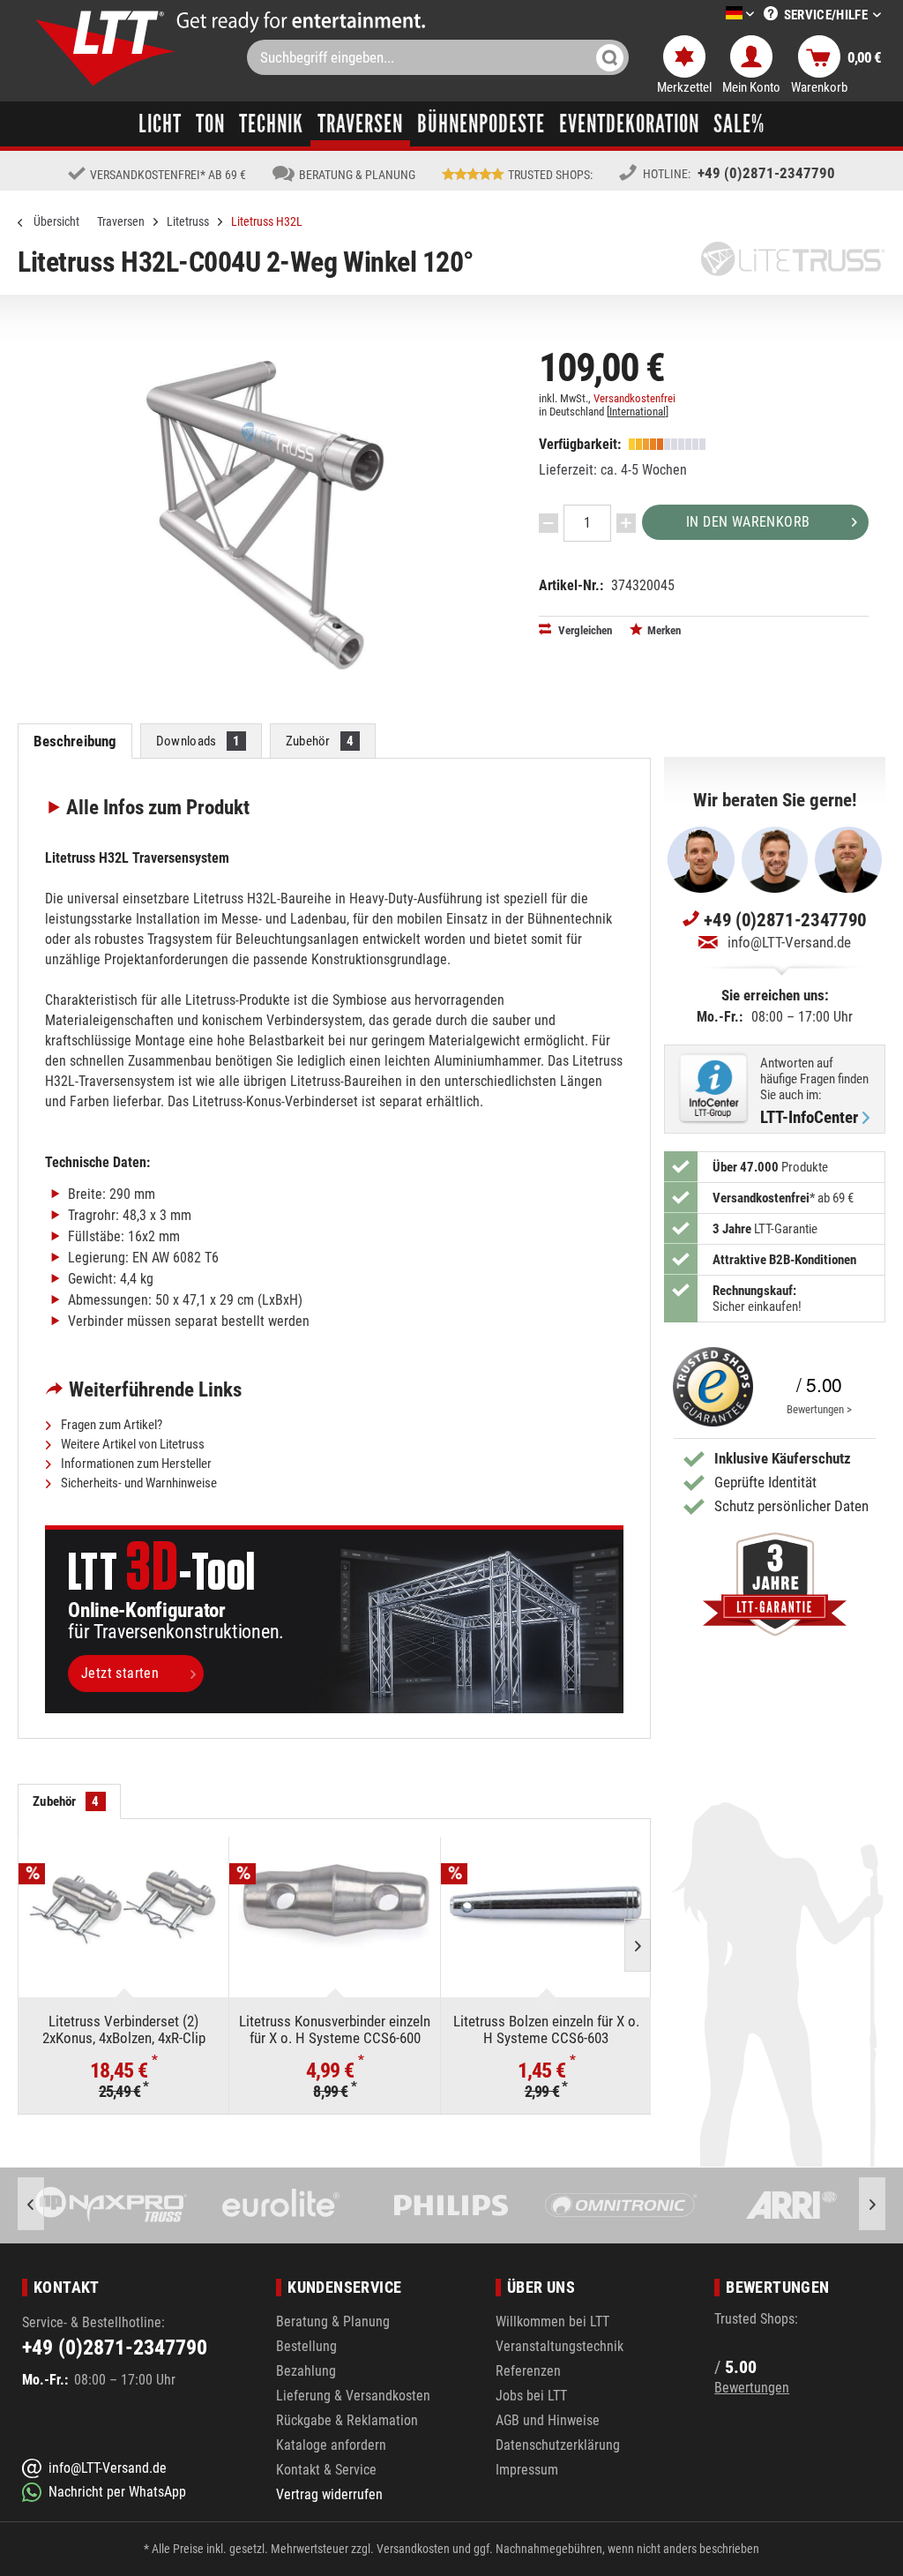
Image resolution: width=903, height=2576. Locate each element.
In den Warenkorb (748, 522)
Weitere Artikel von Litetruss (131, 1444)
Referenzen (528, 2371)
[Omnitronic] (452, 2205)
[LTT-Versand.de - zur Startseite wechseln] (106, 48)
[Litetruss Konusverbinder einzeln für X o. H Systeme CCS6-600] (334, 1907)
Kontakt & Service (326, 2470)
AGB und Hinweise (548, 2420)
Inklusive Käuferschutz (783, 1458)
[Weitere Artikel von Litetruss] (793, 259)
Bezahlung (306, 2371)
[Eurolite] (112, 2205)
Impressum (527, 2470)
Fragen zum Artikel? (110, 1425)
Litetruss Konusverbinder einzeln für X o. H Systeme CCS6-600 (335, 2029)
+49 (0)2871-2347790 (766, 173)
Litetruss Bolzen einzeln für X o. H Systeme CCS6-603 (546, 2029)
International (638, 412)
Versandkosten (413, 2549)
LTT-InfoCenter (809, 1118)
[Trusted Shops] (709, 1387)
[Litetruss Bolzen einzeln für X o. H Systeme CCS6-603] (546, 1907)
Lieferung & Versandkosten (353, 2396)
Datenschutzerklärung (558, 2445)
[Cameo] (792, 2205)
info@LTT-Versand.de (789, 942)
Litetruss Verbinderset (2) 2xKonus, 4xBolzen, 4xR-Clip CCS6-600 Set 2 (124, 2029)
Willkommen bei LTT (552, 2321)
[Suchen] (610, 57)
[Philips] (282, 2205)
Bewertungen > (819, 1409)
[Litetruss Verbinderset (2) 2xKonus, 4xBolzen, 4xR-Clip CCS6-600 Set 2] (123, 1907)
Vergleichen (584, 630)
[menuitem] (713, 15)
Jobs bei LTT (531, 2396)
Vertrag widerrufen (329, 2494)
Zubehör (320, 741)
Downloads (198, 741)
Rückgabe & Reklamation (347, 2420)
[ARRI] (622, 2205)
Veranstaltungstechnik (560, 2346)
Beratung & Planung (333, 2321)
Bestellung (306, 2346)
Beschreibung (75, 741)
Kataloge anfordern (331, 2445)
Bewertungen (752, 2388)
